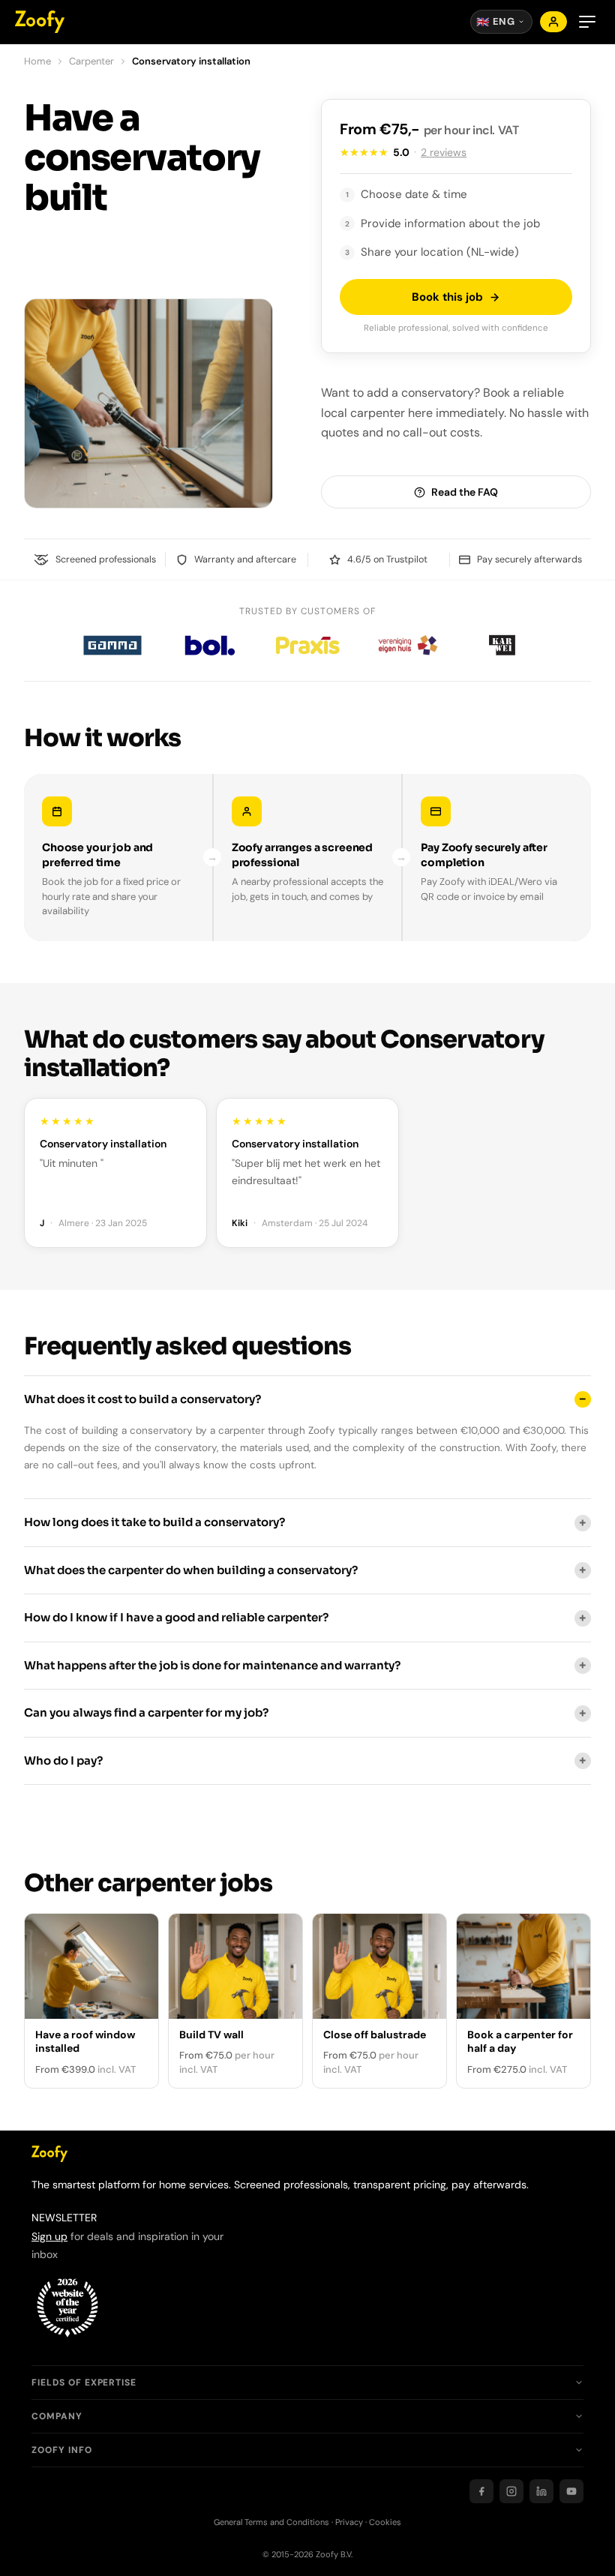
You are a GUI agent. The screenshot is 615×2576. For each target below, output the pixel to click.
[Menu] (587, 22)
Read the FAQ (465, 492)
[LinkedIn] (541, 2491)
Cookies (385, 2522)
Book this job (447, 297)
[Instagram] (511, 2491)
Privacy (349, 2522)
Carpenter (91, 61)
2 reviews (444, 152)
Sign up (49, 2236)
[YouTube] (571, 2491)
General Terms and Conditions (271, 2522)
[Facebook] (481, 2491)
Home (37, 61)
